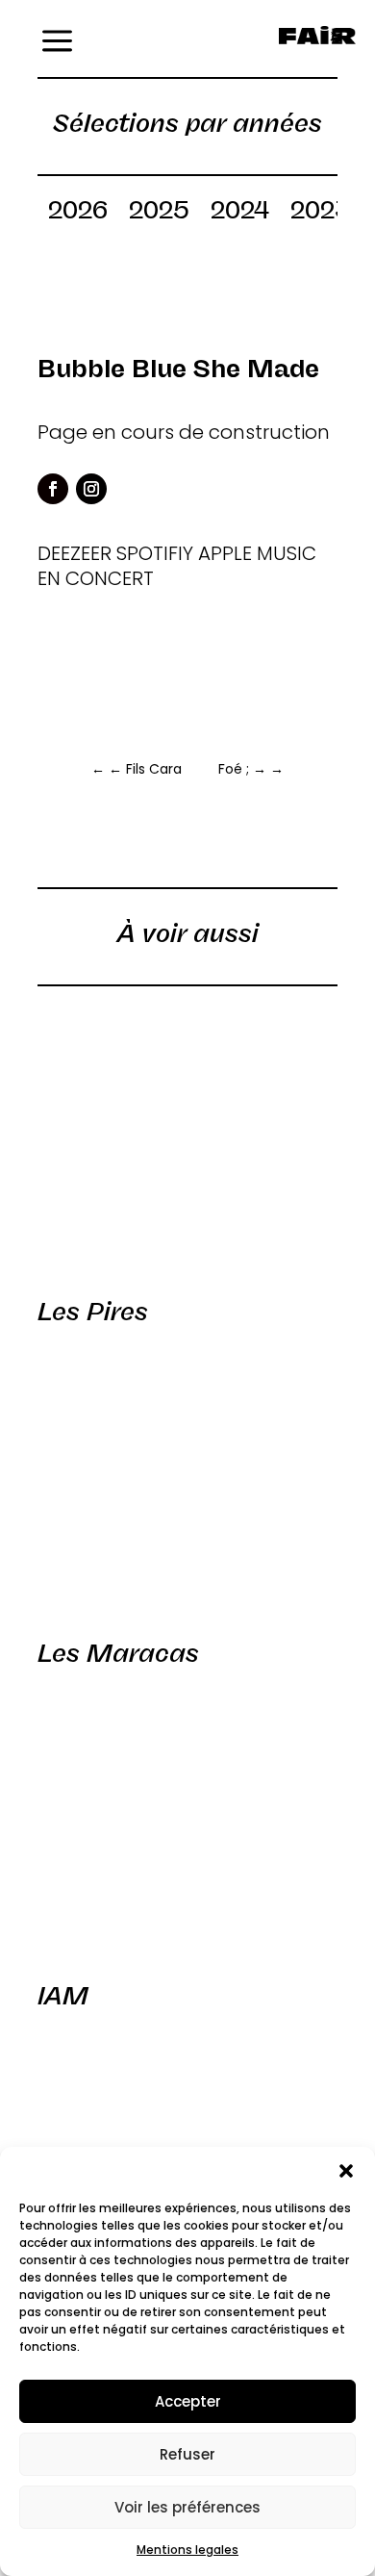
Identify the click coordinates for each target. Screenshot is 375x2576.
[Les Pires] (187, 1136)
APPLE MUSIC (257, 553)
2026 (78, 214)
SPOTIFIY (155, 553)
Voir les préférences (187, 2507)
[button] (346, 2171)
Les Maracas (118, 1653)
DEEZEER (75, 553)
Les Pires (93, 1312)
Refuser (187, 2454)
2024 (240, 214)
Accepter (188, 2401)
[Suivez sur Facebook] (53, 489)
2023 (320, 214)
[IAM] (187, 1821)
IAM (63, 1996)
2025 (159, 214)
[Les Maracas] (187, 1478)
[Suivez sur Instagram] (91, 489)
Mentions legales (187, 2550)
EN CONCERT (96, 578)
